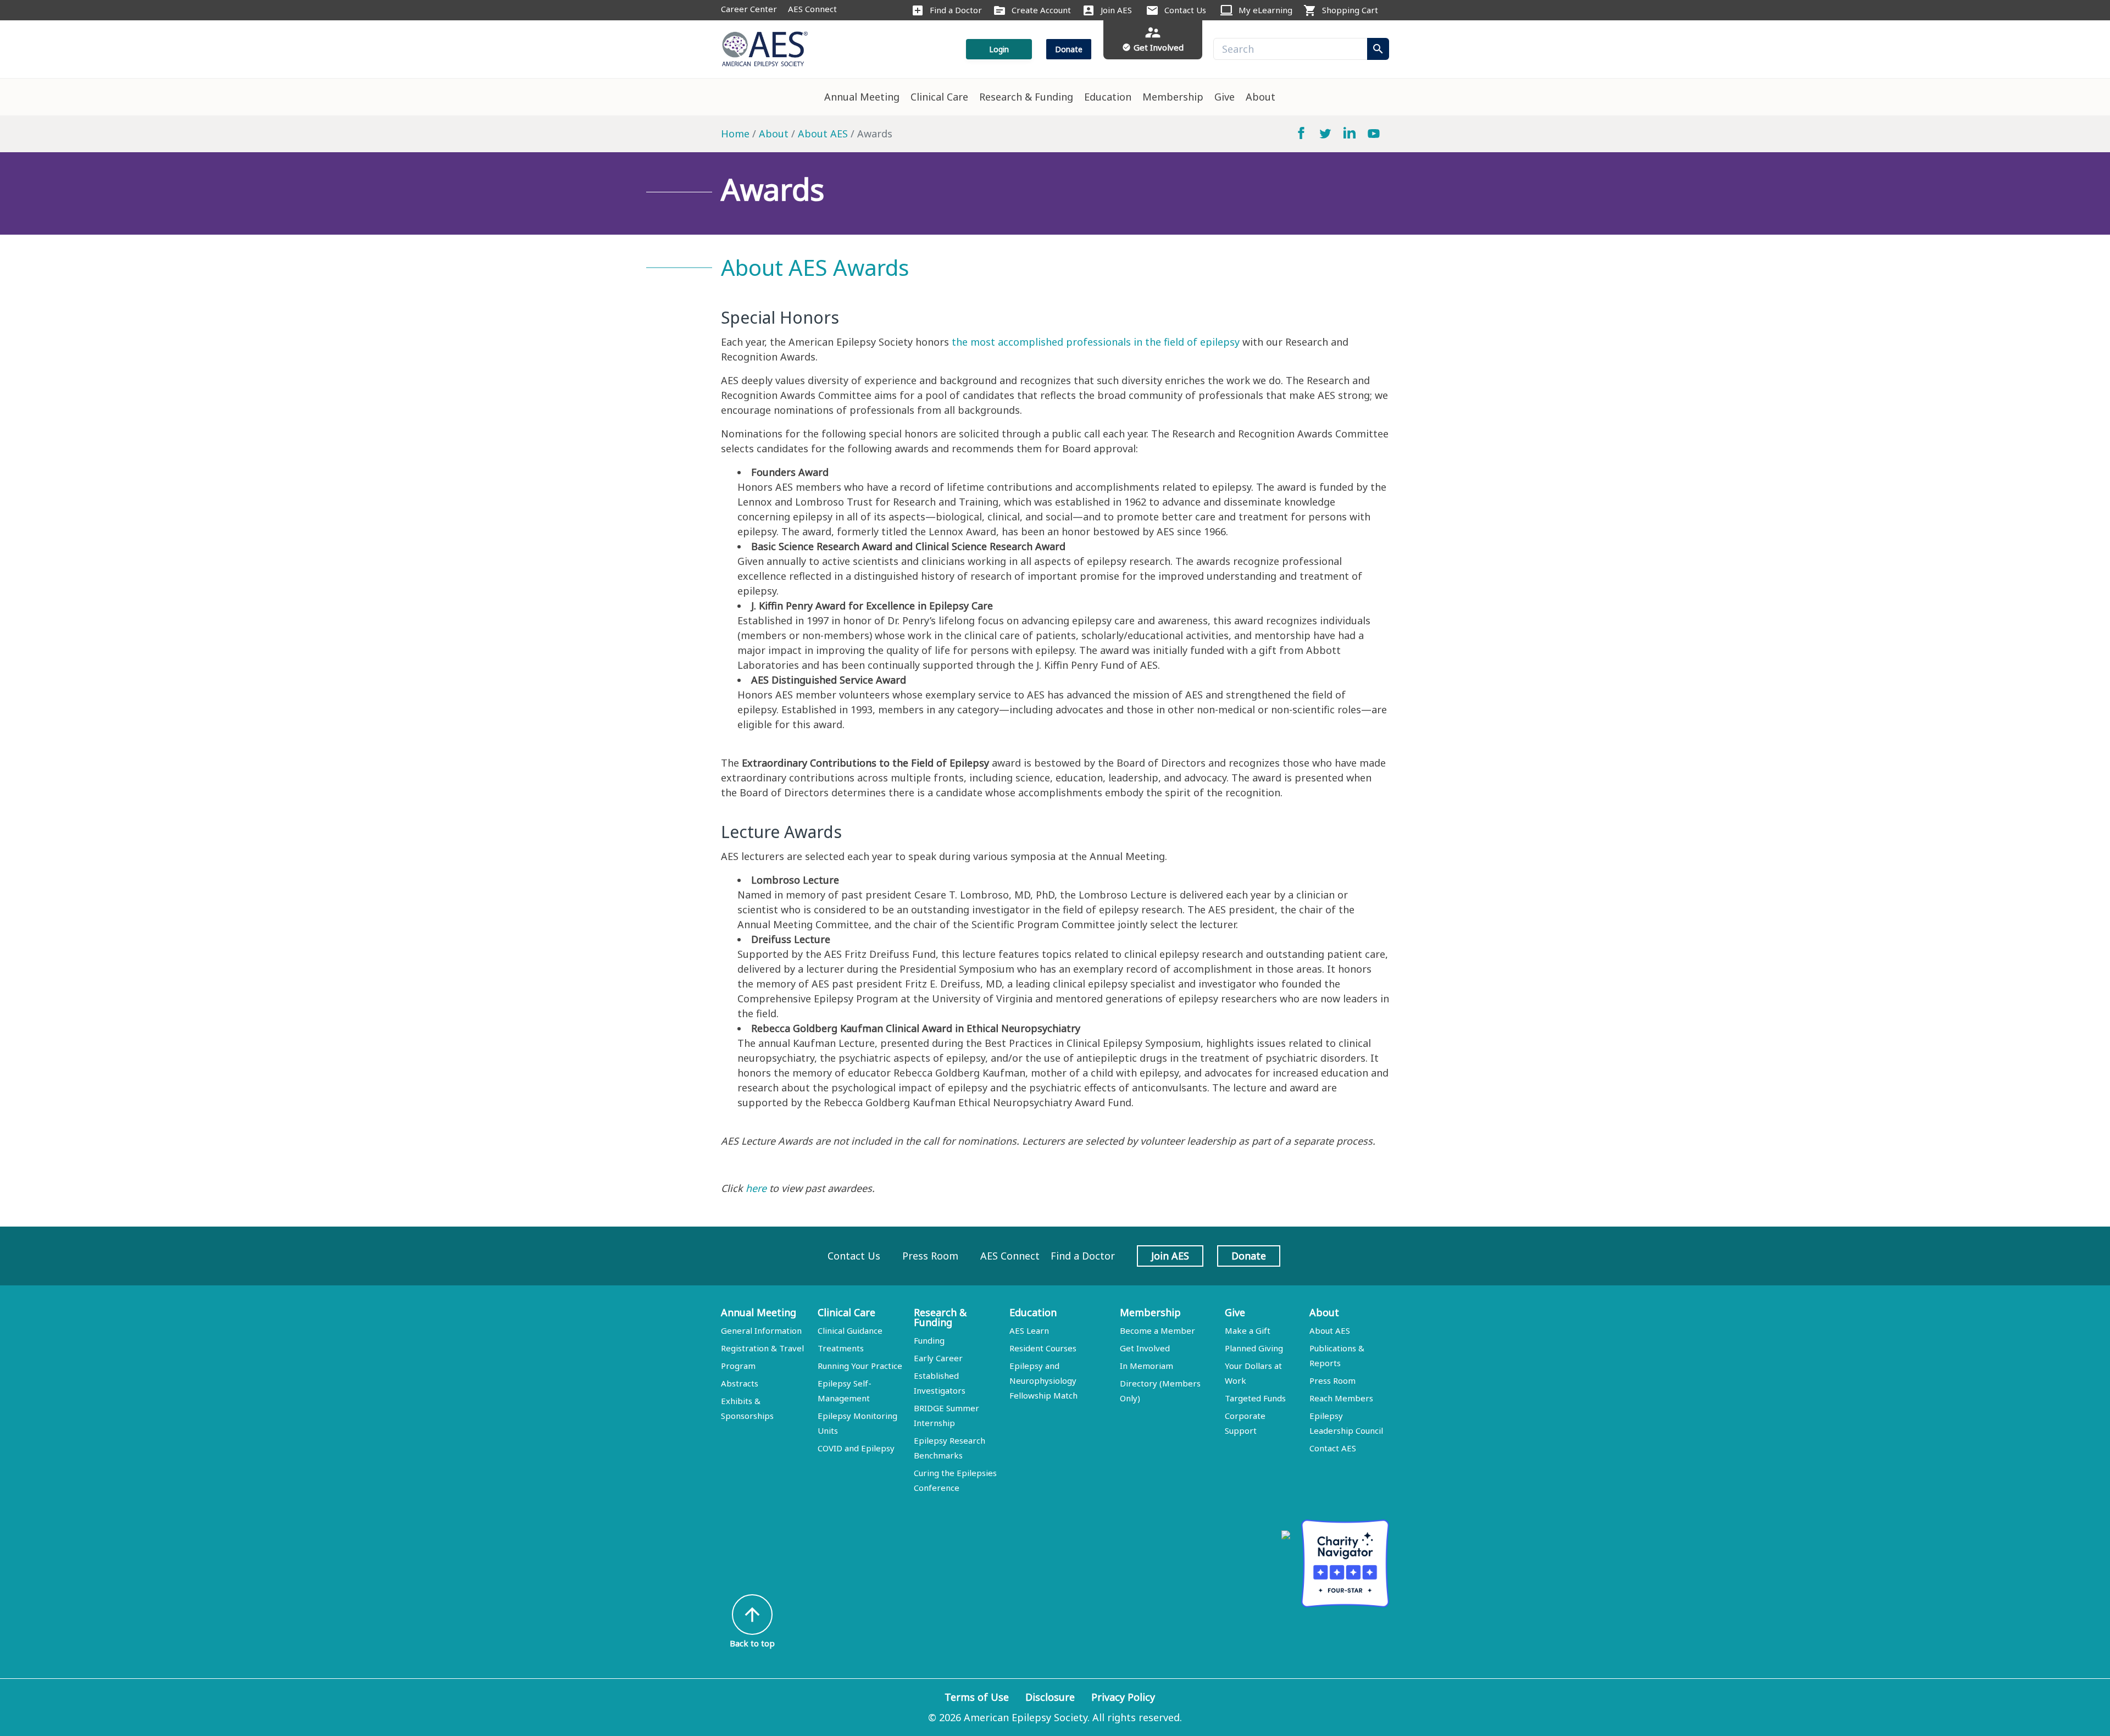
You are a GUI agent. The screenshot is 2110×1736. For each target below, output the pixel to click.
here (756, 1188)
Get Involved (1145, 1348)
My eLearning (1265, 10)
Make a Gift (1248, 1330)
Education (1108, 97)
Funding (929, 1340)
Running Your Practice (860, 1366)
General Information (761, 1330)
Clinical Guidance (850, 1330)
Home (735, 134)
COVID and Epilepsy (856, 1448)
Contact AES (1333, 1448)
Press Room (930, 1256)
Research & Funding (1026, 97)
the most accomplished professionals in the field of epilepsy (1096, 342)
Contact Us (1185, 10)
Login (999, 49)
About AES (823, 134)
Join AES (1116, 10)
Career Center (749, 9)
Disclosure (1050, 1697)
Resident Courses (1043, 1348)
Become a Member (1157, 1330)
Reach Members (1341, 1398)
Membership (1173, 97)
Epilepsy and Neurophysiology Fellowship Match (1043, 1380)
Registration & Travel (762, 1348)
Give (1225, 97)
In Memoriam (1146, 1366)
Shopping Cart (1350, 10)
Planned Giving (1254, 1348)
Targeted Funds (1255, 1398)
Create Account (1041, 10)
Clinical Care (939, 97)
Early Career (938, 1358)
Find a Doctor (956, 10)
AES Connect (812, 9)
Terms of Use (977, 1697)
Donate (1069, 49)
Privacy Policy (1123, 1697)
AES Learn (1029, 1330)
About (1261, 97)
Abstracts (740, 1383)
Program (738, 1366)
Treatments (841, 1348)
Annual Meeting (862, 97)
